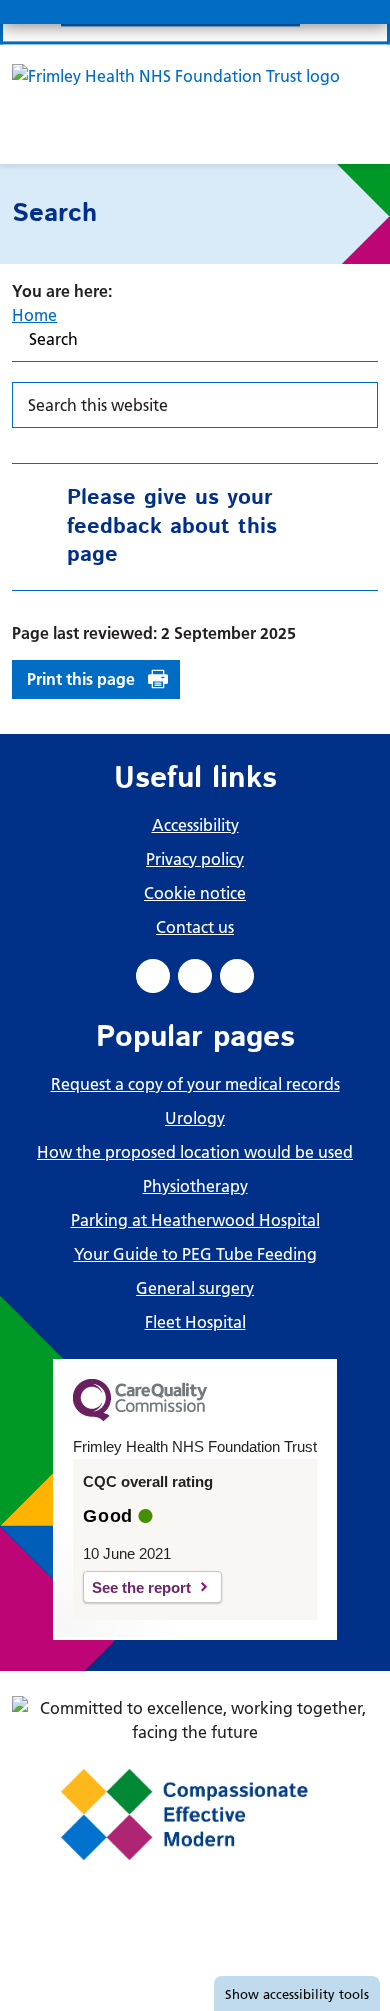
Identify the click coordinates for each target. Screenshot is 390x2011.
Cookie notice (195, 893)
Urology (195, 1118)
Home (34, 315)
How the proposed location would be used (195, 1152)
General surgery (195, 1288)
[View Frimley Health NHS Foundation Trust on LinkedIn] (195, 976)
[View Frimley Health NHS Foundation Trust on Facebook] (153, 976)
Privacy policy (195, 859)
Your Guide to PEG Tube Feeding (195, 1254)
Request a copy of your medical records (195, 1084)
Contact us (195, 927)
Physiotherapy (195, 1186)
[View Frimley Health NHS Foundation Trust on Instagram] (237, 976)
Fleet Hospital (195, 1322)
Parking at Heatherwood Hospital (195, 1220)
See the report (141, 1587)
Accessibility (195, 825)
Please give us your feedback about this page (172, 526)
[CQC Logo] (140, 1416)
